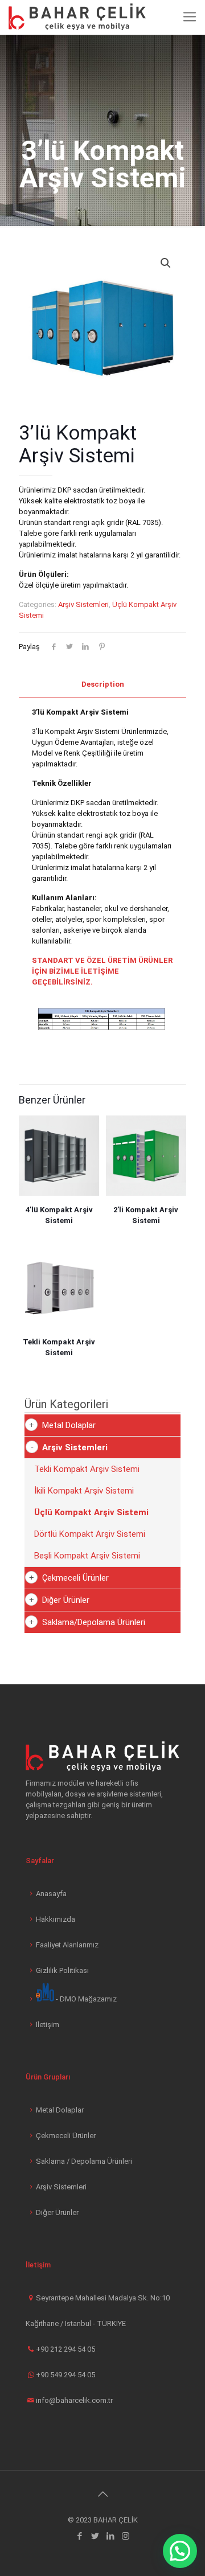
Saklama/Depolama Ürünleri (94, 1622)
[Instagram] (126, 2536)
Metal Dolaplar (69, 1425)
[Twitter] (95, 2536)
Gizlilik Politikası (62, 1970)
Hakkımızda (56, 1919)
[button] (180, 2551)
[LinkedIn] (110, 2536)
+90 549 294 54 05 (65, 2375)
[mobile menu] (190, 17)
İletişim (48, 2025)
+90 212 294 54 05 (65, 2349)
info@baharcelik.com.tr (74, 2400)
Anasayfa (51, 1894)
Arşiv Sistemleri (83, 604)
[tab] (102, 685)
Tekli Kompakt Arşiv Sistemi (87, 1469)
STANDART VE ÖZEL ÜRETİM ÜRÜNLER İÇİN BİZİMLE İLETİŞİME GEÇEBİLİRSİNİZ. (102, 971)
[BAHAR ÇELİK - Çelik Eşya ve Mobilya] (77, 17)
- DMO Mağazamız (85, 1999)
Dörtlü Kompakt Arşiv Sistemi (90, 1534)
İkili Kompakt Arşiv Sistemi (84, 1491)
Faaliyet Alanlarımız (67, 1945)
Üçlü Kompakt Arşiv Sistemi (91, 1512)
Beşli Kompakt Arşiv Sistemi (87, 1556)
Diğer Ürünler (66, 1600)
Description (103, 684)
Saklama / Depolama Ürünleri (84, 2161)
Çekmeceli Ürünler (75, 1578)
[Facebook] (79, 2536)
